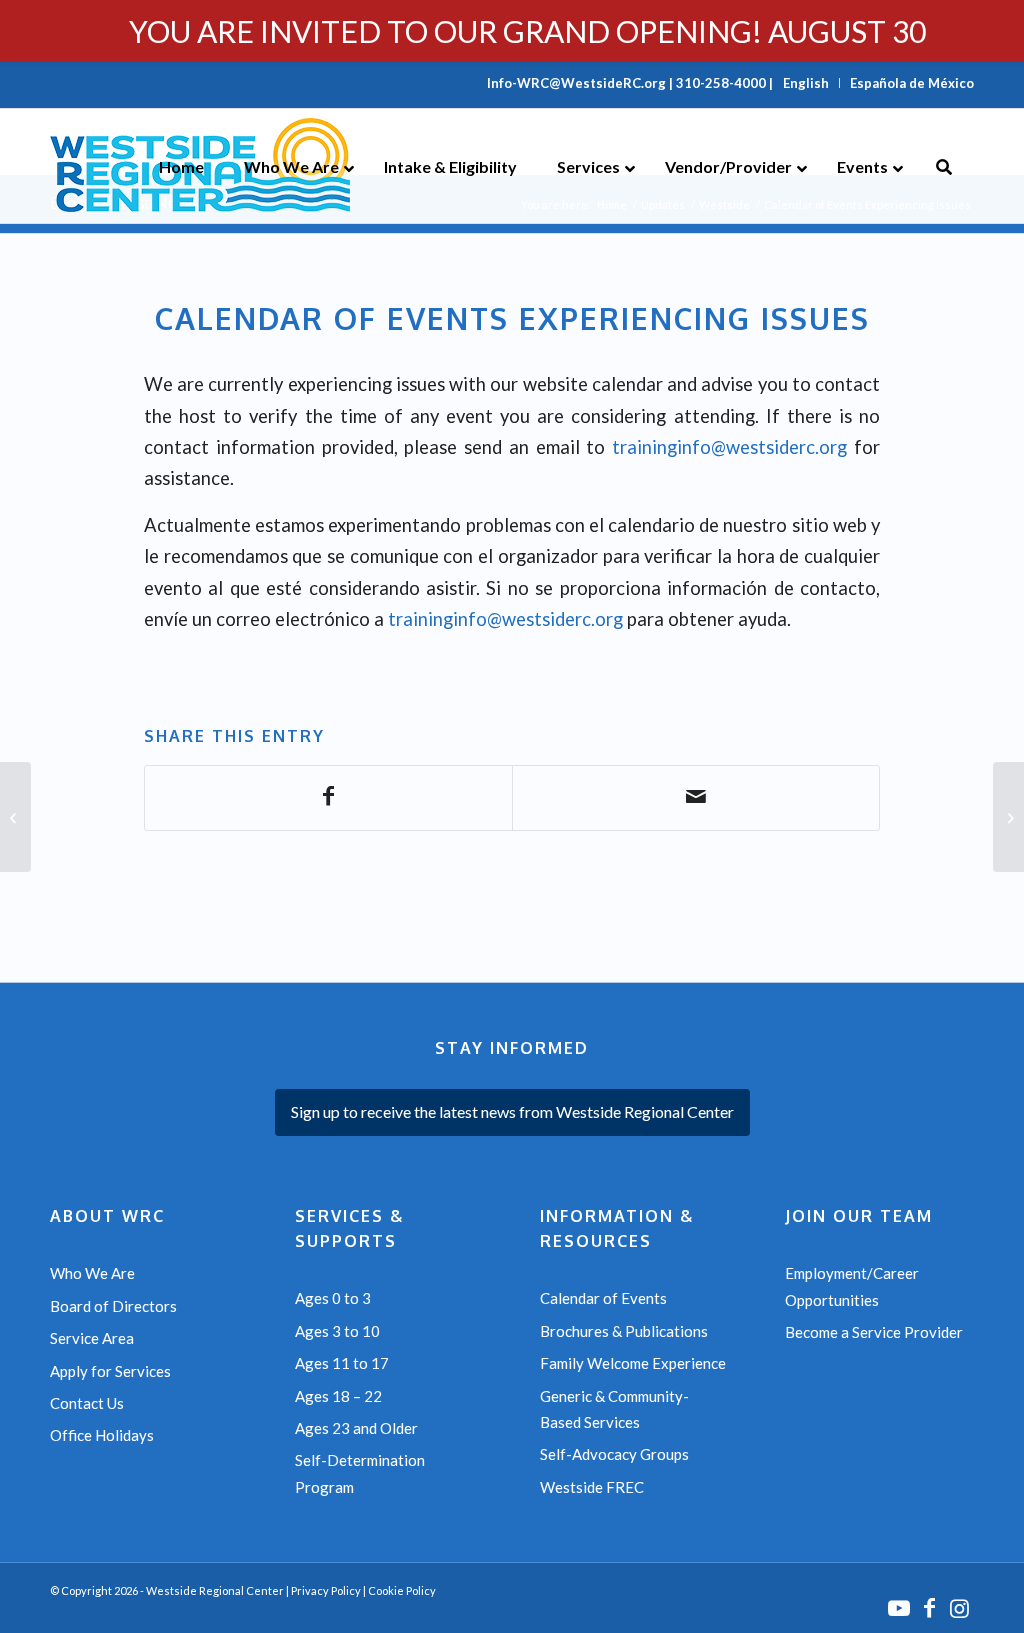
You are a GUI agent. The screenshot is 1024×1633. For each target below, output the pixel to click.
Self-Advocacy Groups (614, 1454)
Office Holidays (102, 1435)
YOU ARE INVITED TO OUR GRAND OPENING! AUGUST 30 (527, 31)
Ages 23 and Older (356, 1428)
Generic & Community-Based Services (614, 1409)
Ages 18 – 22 (338, 1396)
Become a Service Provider (874, 1332)
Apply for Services (110, 1371)
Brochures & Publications (624, 1331)
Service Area (92, 1338)
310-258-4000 (721, 83)
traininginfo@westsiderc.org (729, 447)
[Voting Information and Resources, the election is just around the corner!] (1008, 817)
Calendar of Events (603, 1298)
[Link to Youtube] (899, 1608)
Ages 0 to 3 (333, 1298)
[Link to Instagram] (959, 1608)
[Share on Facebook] (328, 797)
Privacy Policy (326, 1590)
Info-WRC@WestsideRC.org (576, 83)
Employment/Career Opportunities (852, 1286)
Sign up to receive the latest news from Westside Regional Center (512, 1111)
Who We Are (92, 1273)
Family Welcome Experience (633, 1363)
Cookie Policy (402, 1590)
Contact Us (87, 1403)
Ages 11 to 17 (342, 1363)
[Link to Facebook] (929, 1608)
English (806, 83)
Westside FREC (592, 1487)
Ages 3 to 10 (337, 1331)
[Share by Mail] (696, 797)
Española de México (912, 83)
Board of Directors (113, 1306)
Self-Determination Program (360, 1473)
